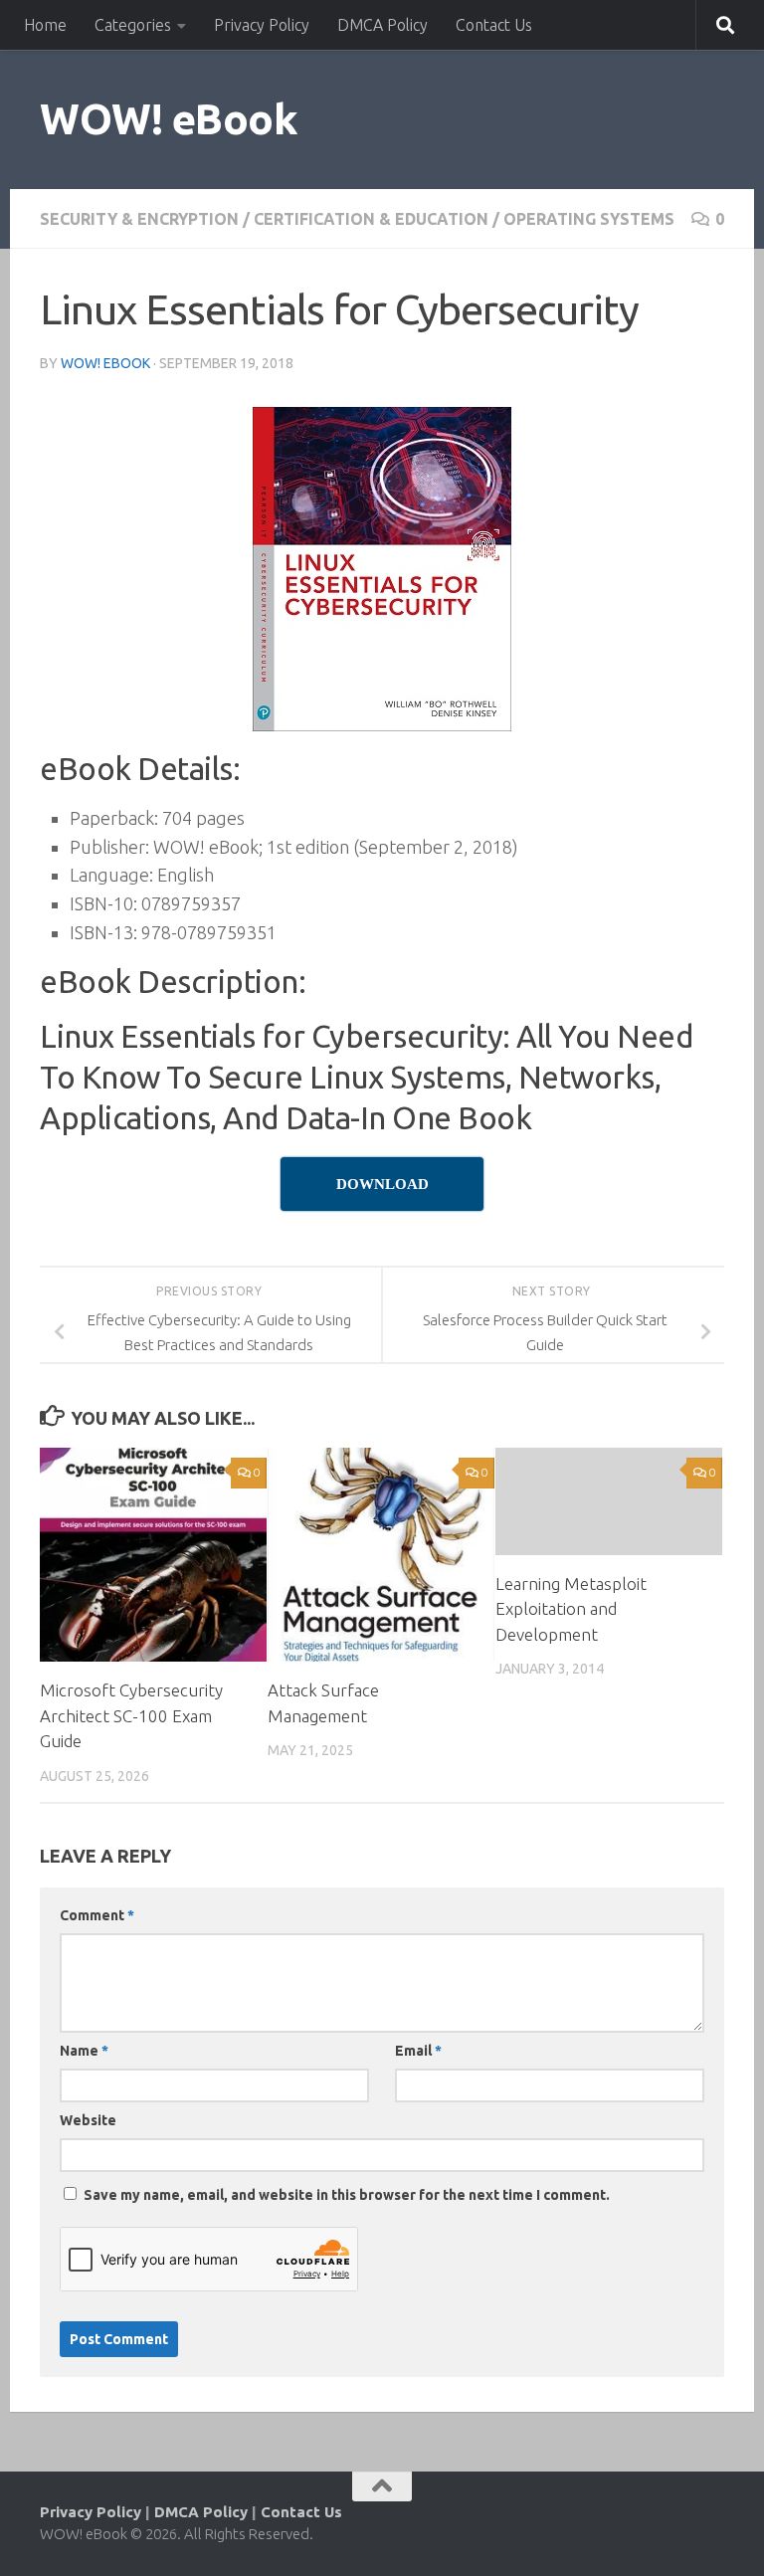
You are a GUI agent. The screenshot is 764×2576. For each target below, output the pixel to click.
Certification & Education (371, 219)
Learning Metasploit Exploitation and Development (571, 1609)
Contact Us (494, 25)
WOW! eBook (169, 119)
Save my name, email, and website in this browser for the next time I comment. (347, 2195)
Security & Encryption (139, 219)
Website (88, 2120)
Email (418, 2051)
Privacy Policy (262, 25)
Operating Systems (589, 219)
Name (84, 2051)
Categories (133, 25)
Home (45, 25)
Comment (97, 1915)
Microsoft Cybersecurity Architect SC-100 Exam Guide (131, 1715)
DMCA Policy (382, 25)
